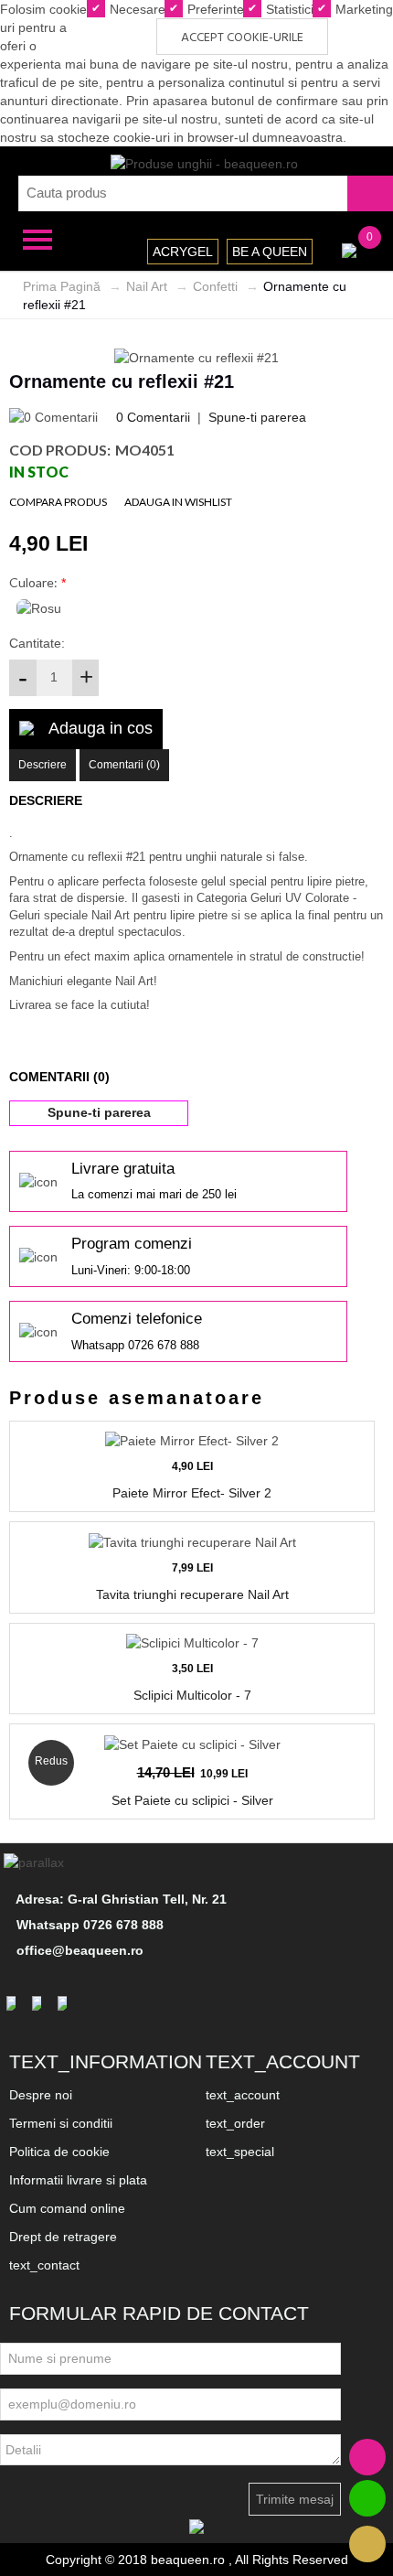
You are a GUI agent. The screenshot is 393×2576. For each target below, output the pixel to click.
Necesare (136, 9)
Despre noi (41, 2095)
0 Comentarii (153, 417)
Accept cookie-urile (242, 38)
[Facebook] (14, 2003)
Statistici (288, 9)
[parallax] (37, 1862)
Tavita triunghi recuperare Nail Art (192, 1594)
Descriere (42, 765)
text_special (240, 2152)
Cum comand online (67, 2208)
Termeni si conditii (61, 2123)
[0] (349, 249)
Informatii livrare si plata (78, 2180)
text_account (243, 2095)
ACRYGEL (183, 252)
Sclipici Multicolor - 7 (192, 1695)
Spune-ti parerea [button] (99, 1112)
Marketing (362, 9)
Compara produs (58, 502)
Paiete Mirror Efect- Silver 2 (192, 1493)
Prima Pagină (62, 286)
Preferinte (214, 9)
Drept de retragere (63, 2237)
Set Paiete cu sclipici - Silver (192, 1800)
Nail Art (147, 286)
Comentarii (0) (124, 765)
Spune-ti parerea (257, 417)
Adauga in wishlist (178, 502)
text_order (235, 2123)
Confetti (215, 286)
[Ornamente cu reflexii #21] (196, 356)
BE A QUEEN (270, 252)
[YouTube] (65, 2003)
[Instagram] (39, 2003)
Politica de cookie (59, 2152)
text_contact (44, 2265)
